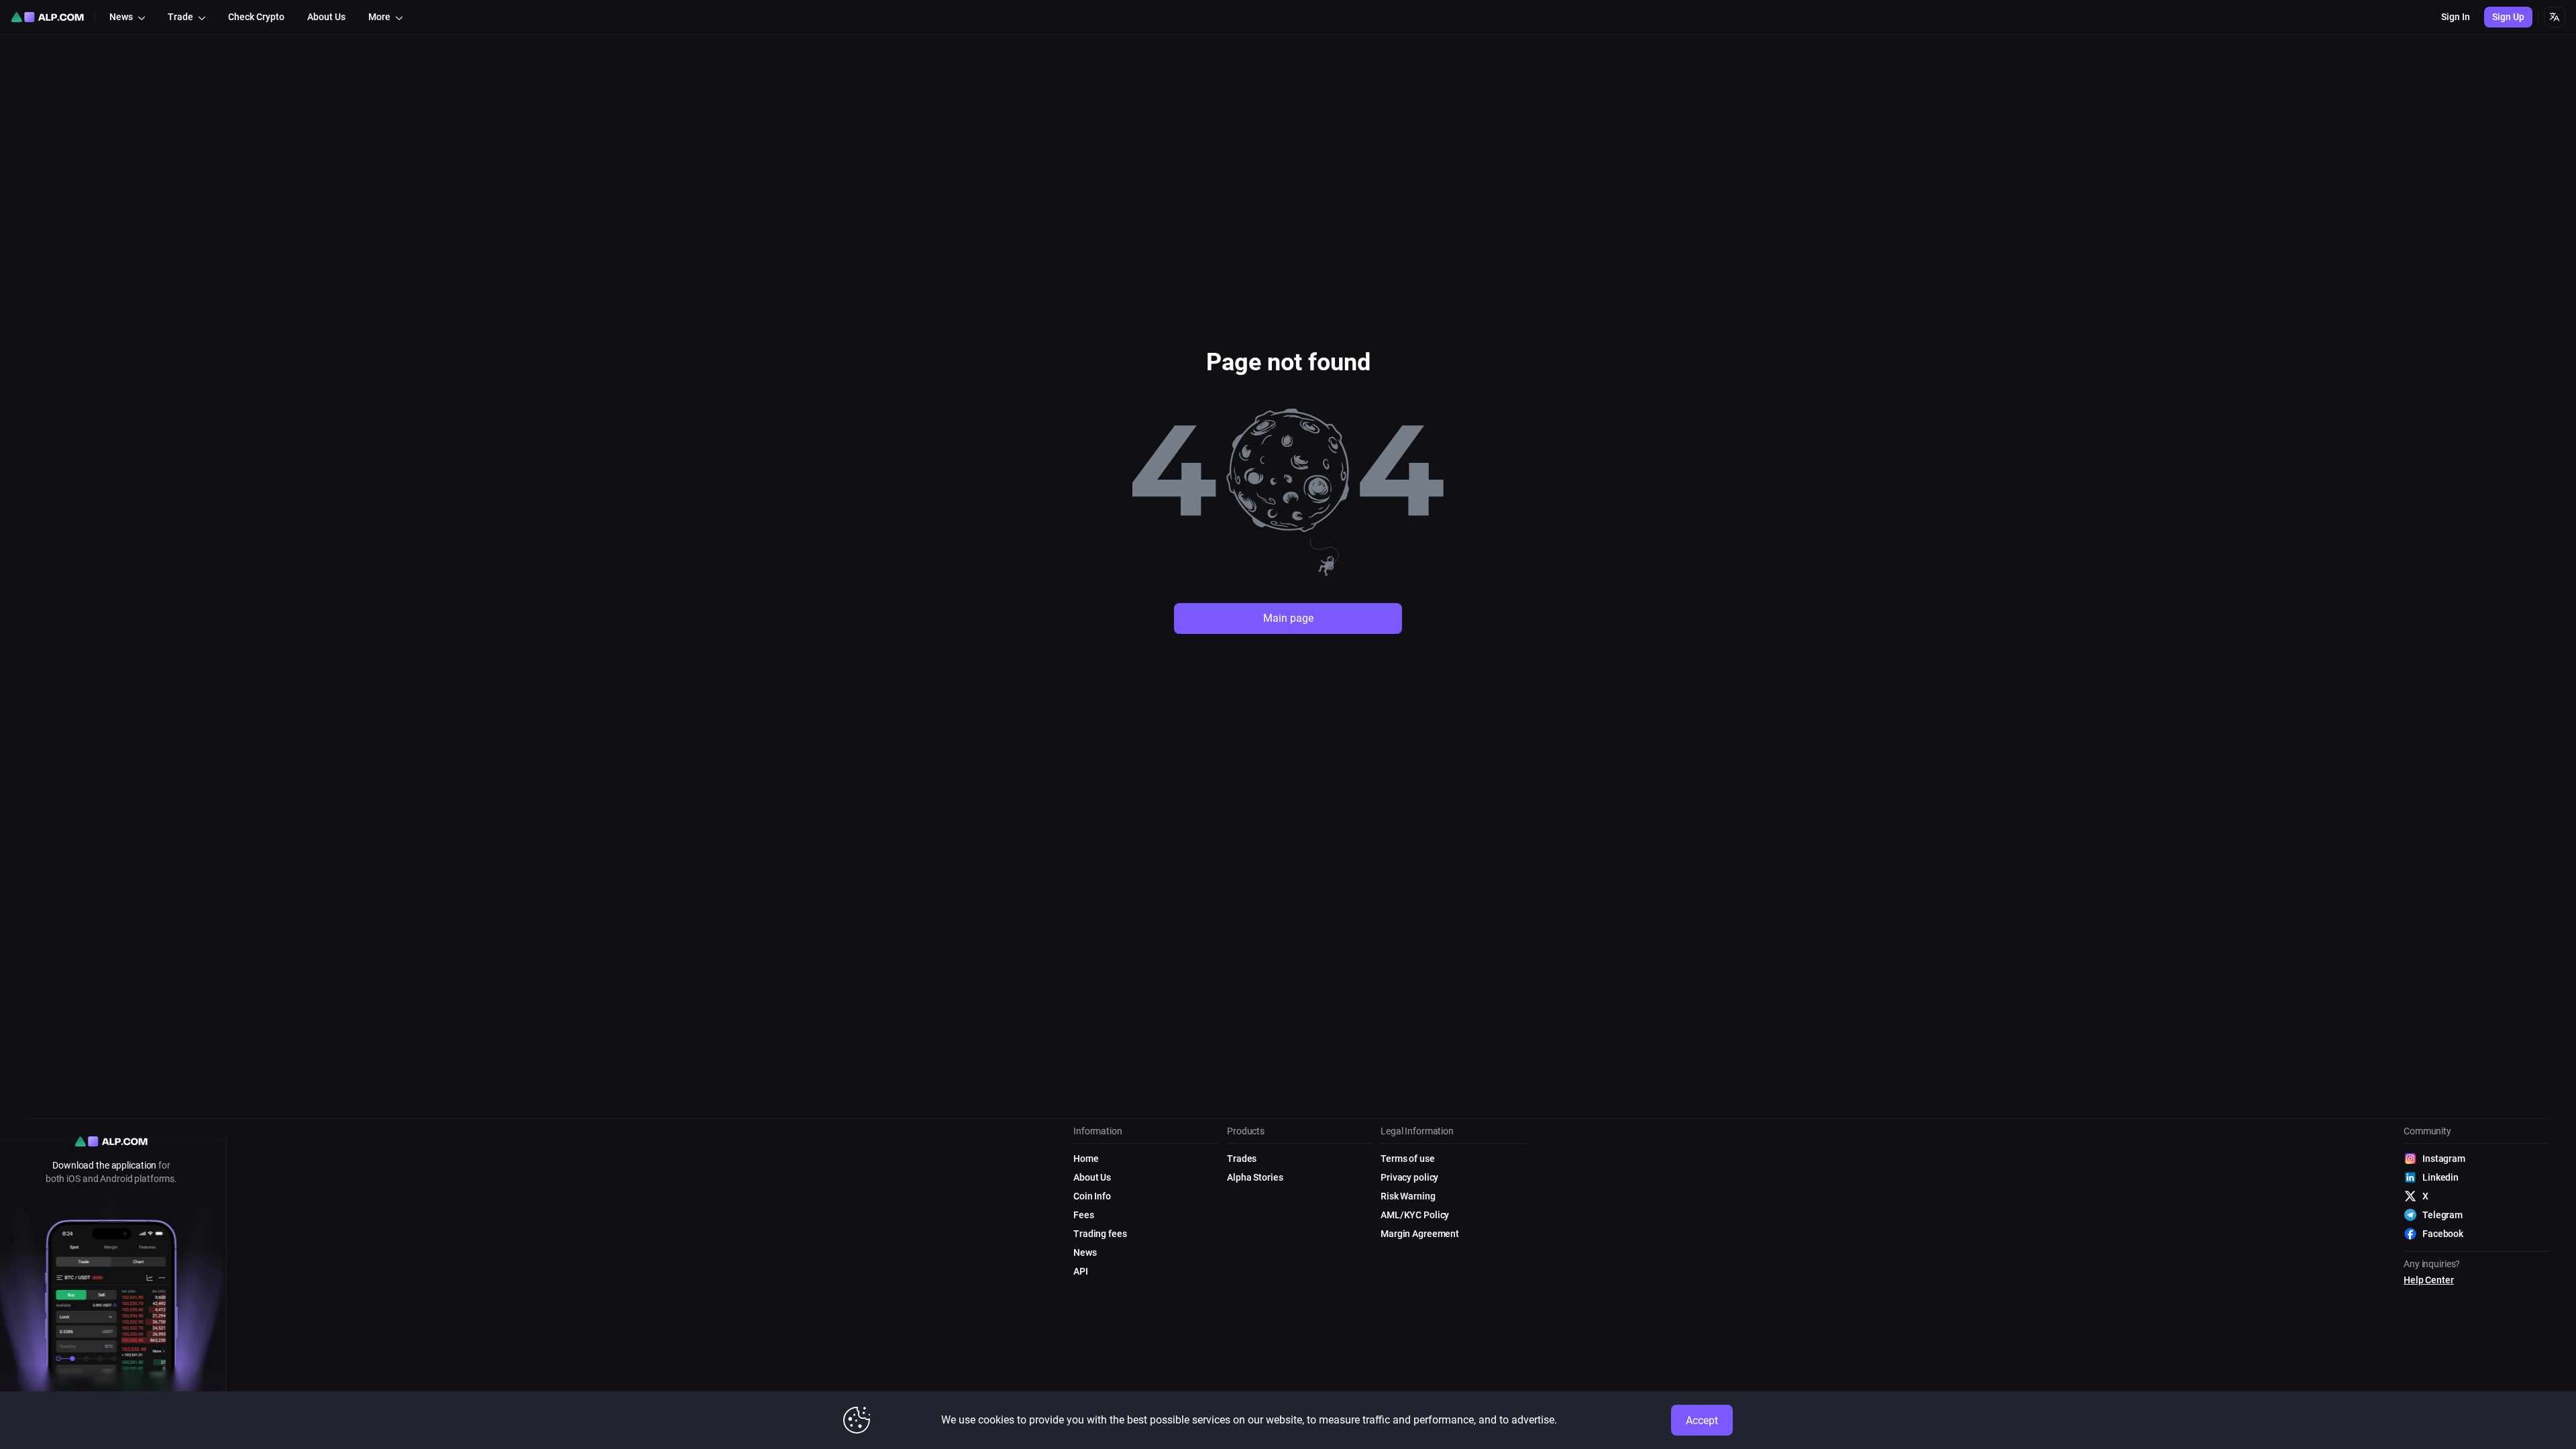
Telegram (2443, 1215)
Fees (1084, 1215)
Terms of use (1408, 1159)
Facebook (2443, 1234)
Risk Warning (1408, 1196)
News (1085, 1252)
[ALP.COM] (47, 17)
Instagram (2444, 1159)
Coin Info (1092, 1196)
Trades (1242, 1159)
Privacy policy (1409, 1177)
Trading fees (1100, 1234)
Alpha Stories (1255, 1177)
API (1081, 1271)
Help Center (2429, 1280)
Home (1086, 1159)
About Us (1092, 1177)
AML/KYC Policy (1415, 1215)
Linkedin (2440, 1177)
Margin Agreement (1420, 1234)
